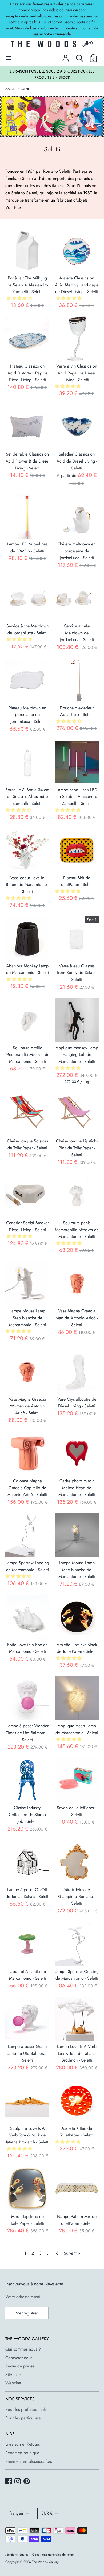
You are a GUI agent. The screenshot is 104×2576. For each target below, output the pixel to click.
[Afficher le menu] (9, 58)
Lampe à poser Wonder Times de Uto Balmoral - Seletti (27, 1733)
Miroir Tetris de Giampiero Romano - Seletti (77, 1896)
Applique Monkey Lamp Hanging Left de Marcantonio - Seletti (77, 1055)
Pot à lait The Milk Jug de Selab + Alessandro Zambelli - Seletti (27, 285)
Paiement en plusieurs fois (29, 2461)
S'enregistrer (27, 2313)
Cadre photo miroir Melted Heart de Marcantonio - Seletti (77, 1488)
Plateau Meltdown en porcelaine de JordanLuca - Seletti (27, 715)
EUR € (47, 2513)
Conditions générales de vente (53, 2555)
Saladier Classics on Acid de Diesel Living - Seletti (77, 461)
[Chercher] (79, 56)
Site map (13, 2375)
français (17, 2513)
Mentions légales (17, 2555)
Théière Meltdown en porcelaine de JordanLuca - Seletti (77, 551)
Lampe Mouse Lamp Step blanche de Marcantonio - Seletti (27, 1318)
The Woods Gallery (45, 2562)
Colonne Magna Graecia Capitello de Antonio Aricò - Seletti (27, 1488)
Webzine (13, 2383)
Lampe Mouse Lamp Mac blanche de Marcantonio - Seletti (77, 1570)
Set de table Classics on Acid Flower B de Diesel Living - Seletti (27, 461)
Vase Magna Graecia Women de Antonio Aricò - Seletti (27, 1406)
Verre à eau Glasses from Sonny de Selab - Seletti (77, 973)
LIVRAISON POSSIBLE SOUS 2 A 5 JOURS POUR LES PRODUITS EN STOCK (52, 74)
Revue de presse (20, 2366)
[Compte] (66, 56)
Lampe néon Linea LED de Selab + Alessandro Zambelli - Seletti (77, 797)
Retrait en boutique (22, 2453)
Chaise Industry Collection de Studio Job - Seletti (27, 1814)
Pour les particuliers (23, 2418)
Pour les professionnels (26, 2409)
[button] (20, 298)
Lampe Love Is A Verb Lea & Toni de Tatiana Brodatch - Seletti (77, 2053)
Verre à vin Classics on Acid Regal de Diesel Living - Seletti (77, 373)
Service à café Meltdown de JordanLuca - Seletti (77, 633)
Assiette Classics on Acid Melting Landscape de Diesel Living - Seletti (77, 285)
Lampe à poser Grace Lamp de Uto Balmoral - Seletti (27, 2053)
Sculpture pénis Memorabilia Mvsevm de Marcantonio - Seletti (77, 1230)
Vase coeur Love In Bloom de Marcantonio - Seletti (27, 885)
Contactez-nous (19, 2358)
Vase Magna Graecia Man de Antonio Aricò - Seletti (77, 1318)
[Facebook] (9, 2482)
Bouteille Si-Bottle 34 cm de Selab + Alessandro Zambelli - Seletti (27, 797)
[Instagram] (18, 2482)
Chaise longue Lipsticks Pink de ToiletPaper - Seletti (77, 1148)
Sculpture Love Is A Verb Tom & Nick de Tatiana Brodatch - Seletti (27, 2135)
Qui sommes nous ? (23, 2349)
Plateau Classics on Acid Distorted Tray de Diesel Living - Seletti (27, 373)
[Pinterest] (27, 2482)
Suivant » (72, 2253)
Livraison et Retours (23, 2444)
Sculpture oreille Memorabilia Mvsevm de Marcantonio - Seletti (27, 1055)
